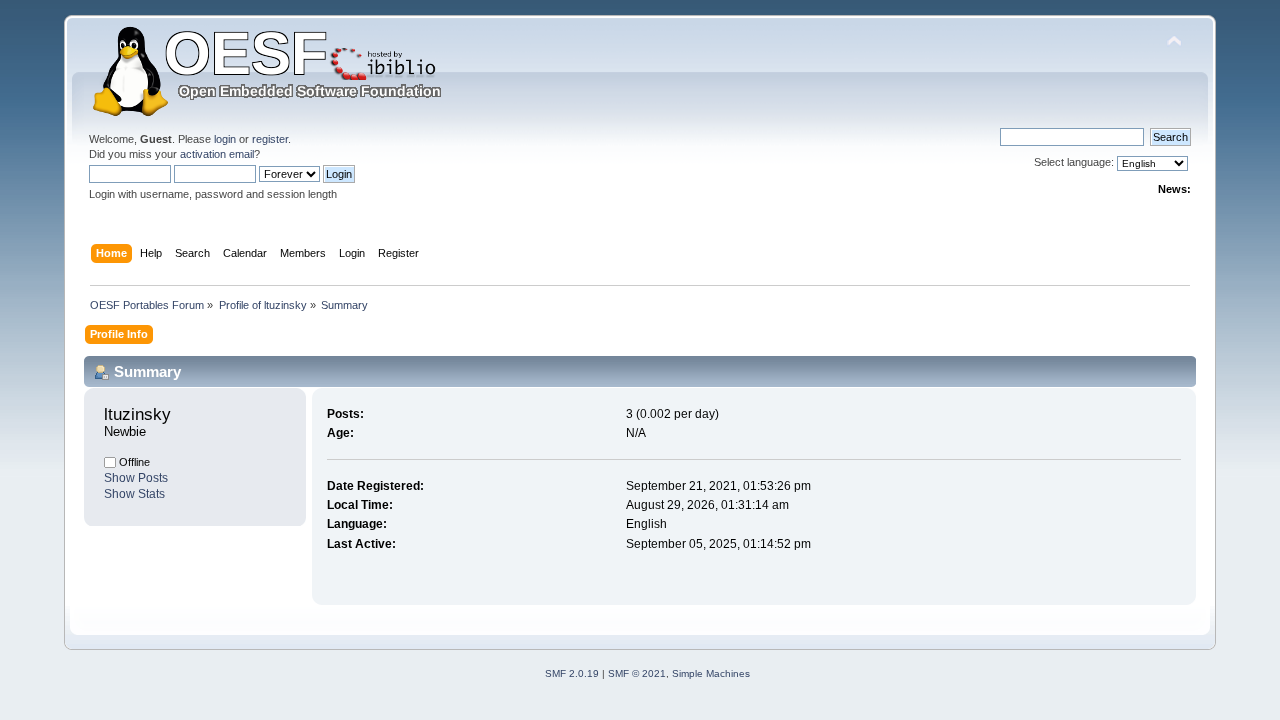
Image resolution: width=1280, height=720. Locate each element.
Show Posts (136, 478)
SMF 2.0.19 (572, 673)
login (225, 139)
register (270, 139)
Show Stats (134, 494)
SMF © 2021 (637, 673)
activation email (217, 154)
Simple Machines (711, 673)
